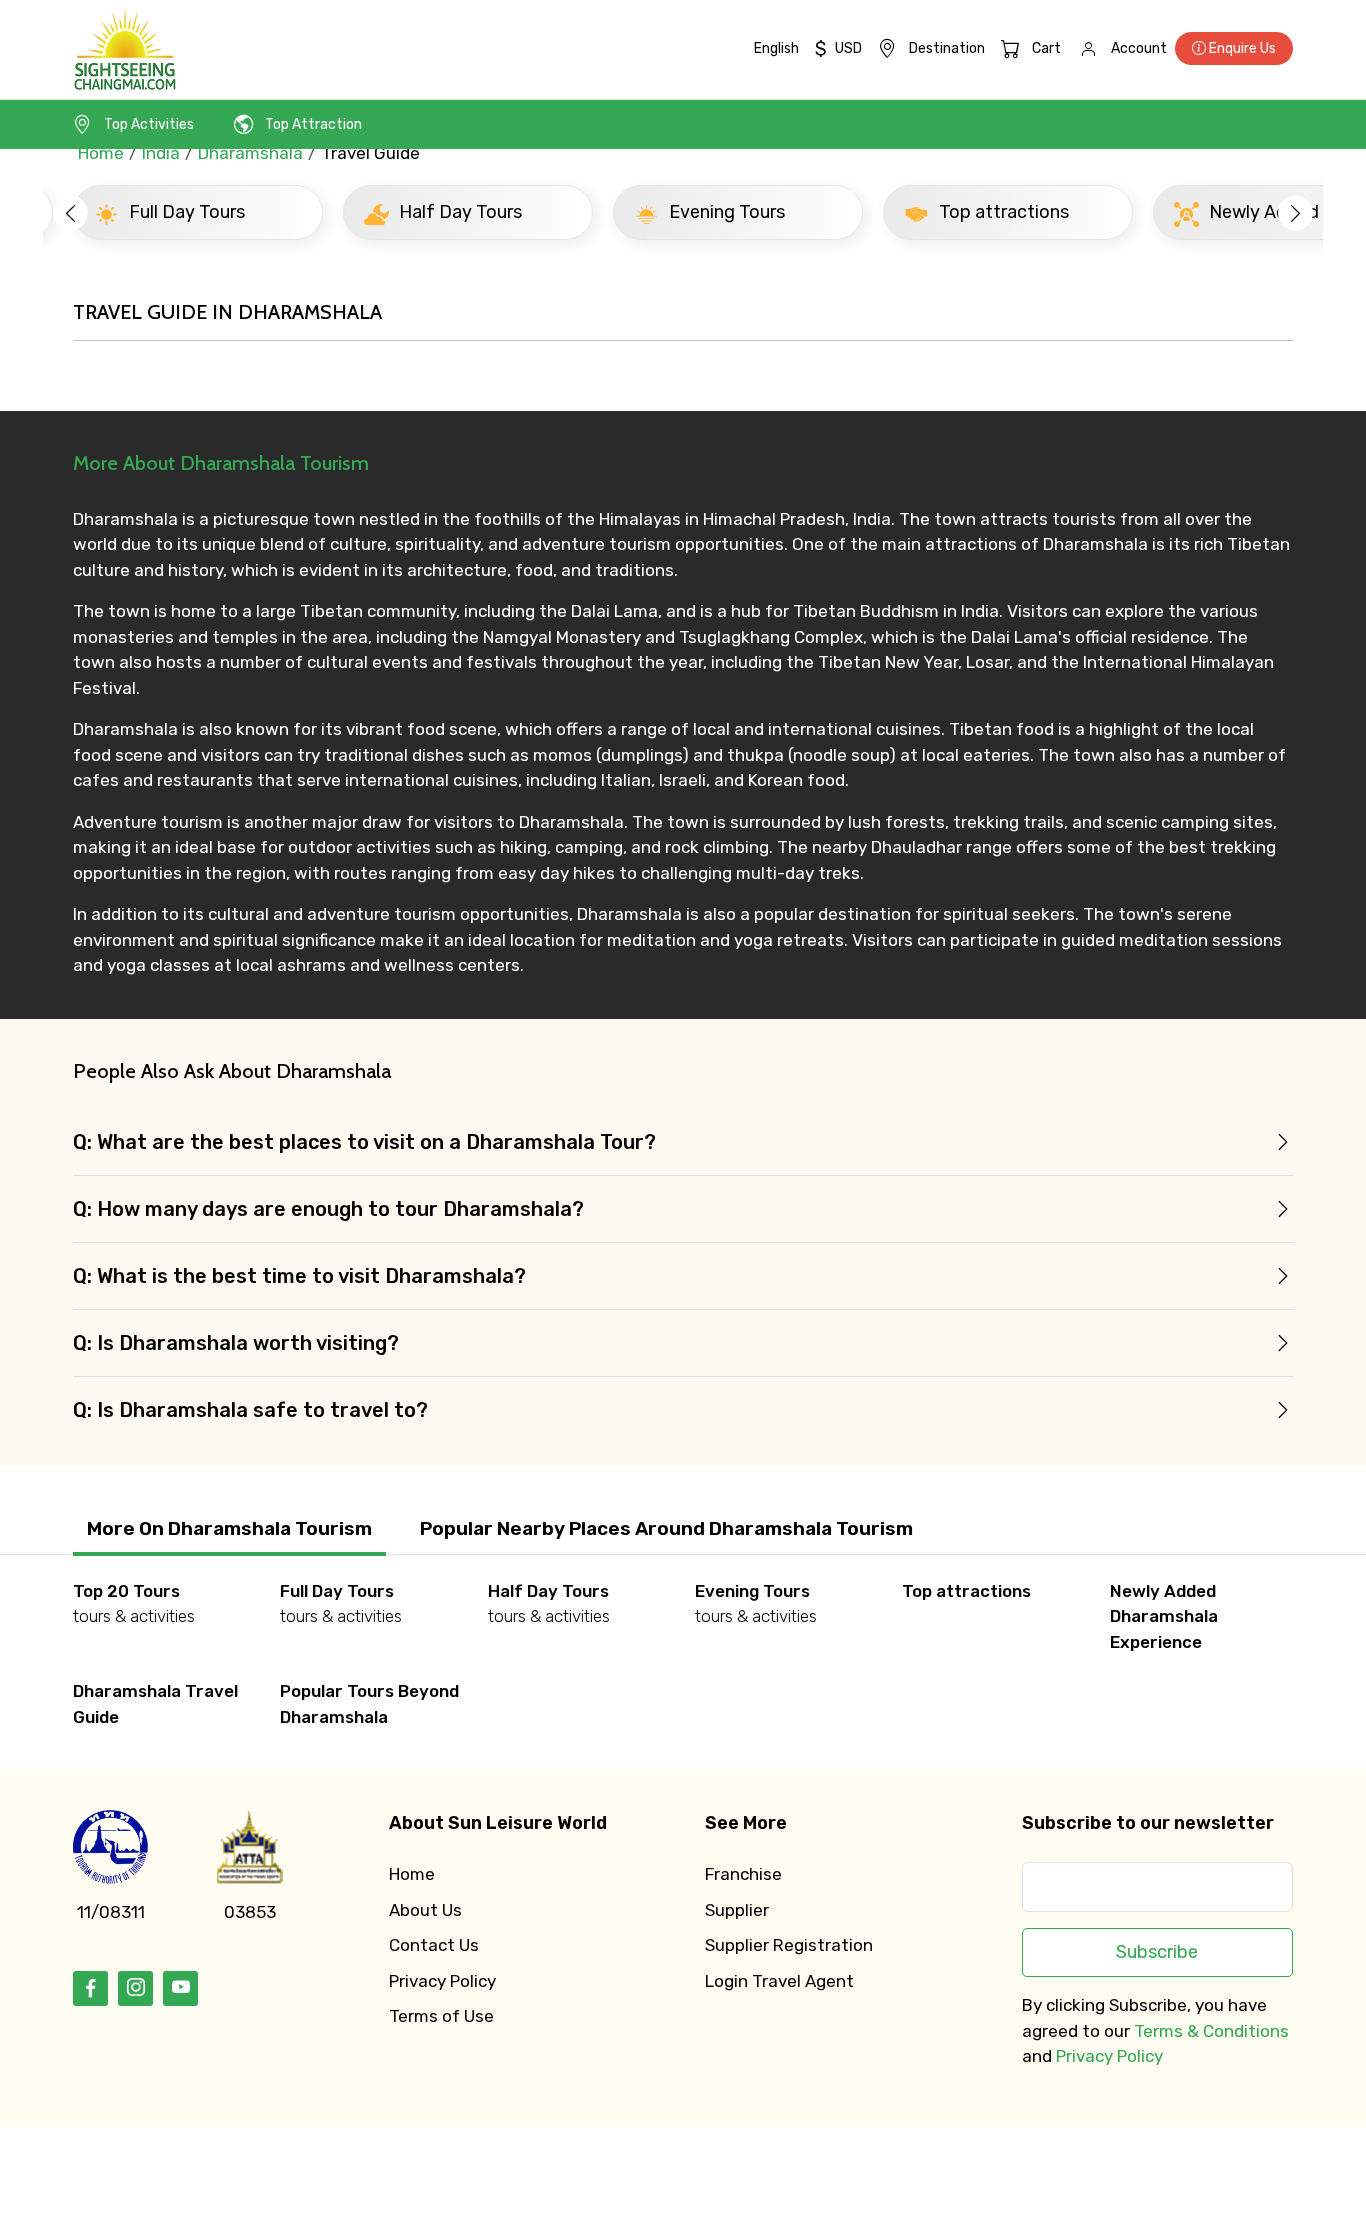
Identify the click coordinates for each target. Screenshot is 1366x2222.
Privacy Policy (442, 1981)
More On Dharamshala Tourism (229, 1528)
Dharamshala (250, 153)
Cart (1046, 48)
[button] (70, 212)
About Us (425, 1910)
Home (101, 153)
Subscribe (1157, 1952)
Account (1139, 48)
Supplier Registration (789, 1945)
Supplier (737, 1910)
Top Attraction (313, 124)
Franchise (743, 1874)
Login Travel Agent (779, 1981)
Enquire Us (1241, 48)
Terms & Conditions (1211, 2031)
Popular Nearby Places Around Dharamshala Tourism (666, 1528)
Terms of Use (441, 2016)
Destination (947, 48)
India (161, 153)
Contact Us (434, 1945)
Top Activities (149, 124)
